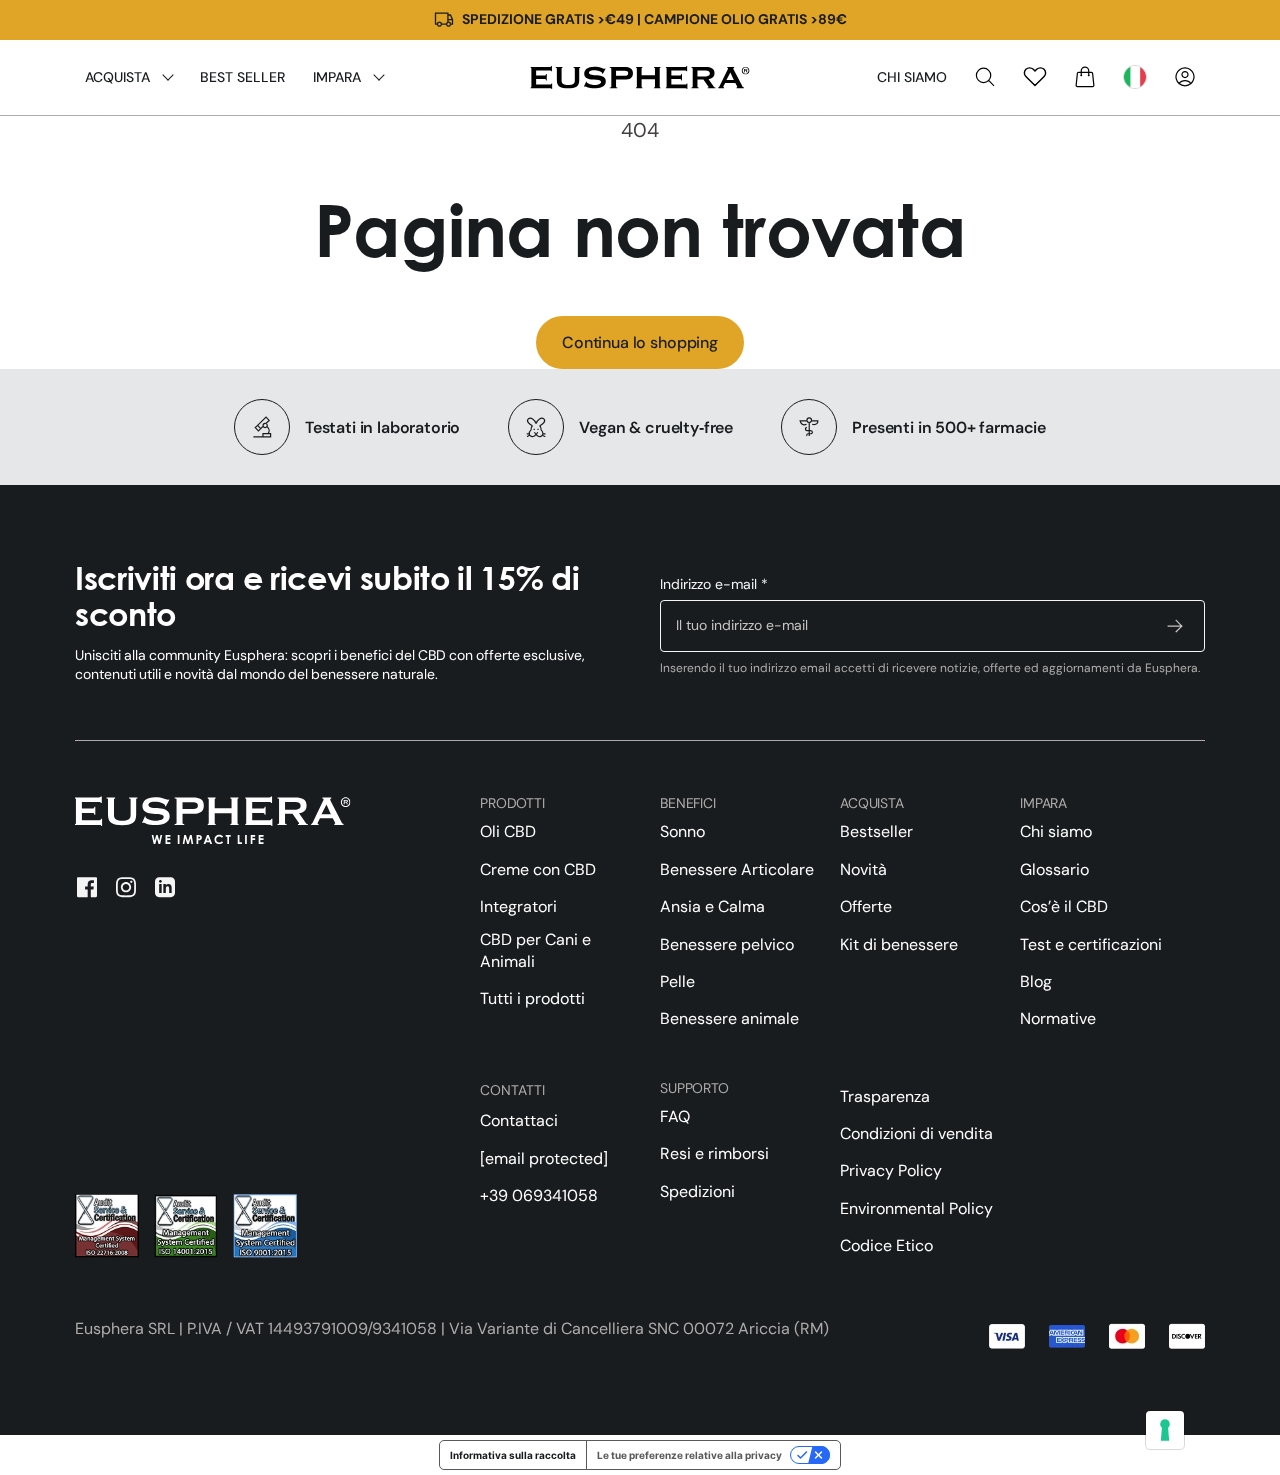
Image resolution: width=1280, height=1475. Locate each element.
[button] (985, 77)
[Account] (1185, 77)
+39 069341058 (539, 1195)
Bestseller (876, 831)
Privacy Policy (891, 1170)
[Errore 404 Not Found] (640, 78)
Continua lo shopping (640, 342)
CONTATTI (512, 1090)
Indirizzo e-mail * (714, 584)
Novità (863, 869)
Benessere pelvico (727, 944)
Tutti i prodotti (532, 998)
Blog (1036, 981)
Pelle (677, 981)
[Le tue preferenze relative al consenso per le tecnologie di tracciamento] (1165, 1430)
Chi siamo (912, 77)
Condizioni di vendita (916, 1133)
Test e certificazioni (1091, 944)
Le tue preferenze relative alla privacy (689, 1455)
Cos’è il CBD (1064, 906)
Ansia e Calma (712, 906)
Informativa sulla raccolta (513, 1455)
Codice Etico (886, 1245)
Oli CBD (508, 831)
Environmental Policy (916, 1208)
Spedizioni (697, 1191)
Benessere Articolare (737, 869)
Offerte (866, 906)
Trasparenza (885, 1096)
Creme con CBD (538, 869)
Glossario (1054, 869)
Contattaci (519, 1120)
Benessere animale (729, 1018)
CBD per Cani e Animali (535, 950)
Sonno (682, 831)
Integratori (518, 906)
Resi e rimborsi (714, 1153)
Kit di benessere (899, 944)
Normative (1058, 1018)
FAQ (675, 1116)
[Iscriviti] (1175, 625)
